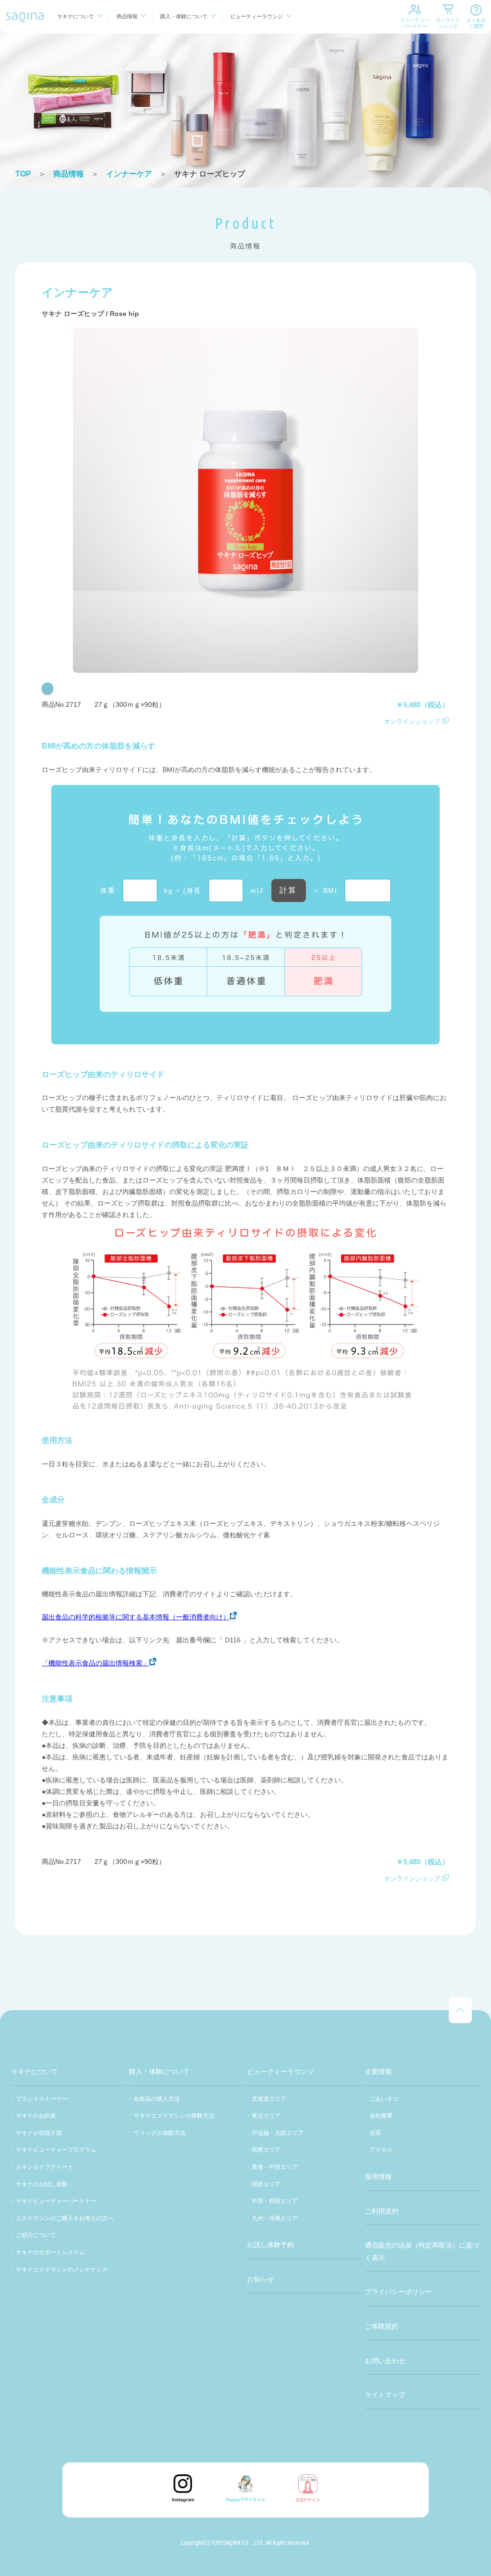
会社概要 (381, 2116)
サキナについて (76, 16)
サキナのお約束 (36, 2116)
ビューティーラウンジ (257, 16)
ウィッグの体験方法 (160, 2133)
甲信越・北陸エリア (278, 2133)
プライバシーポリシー (398, 2292)
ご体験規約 (382, 2326)
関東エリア (266, 2150)
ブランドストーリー (42, 2099)
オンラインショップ (448, 23)
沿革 (375, 2133)
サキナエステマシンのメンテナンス (62, 2270)
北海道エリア (269, 2099)
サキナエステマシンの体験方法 (174, 2116)
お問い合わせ (385, 2361)
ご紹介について (36, 2235)
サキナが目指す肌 (39, 2133)
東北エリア (266, 2116)
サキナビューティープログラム (56, 2150)
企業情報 (378, 2072)
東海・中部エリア (275, 2167)
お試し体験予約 (270, 2245)
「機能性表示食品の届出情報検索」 (95, 1663)
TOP (23, 174)
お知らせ (260, 2279)
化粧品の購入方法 (157, 2099)
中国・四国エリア (275, 2201)
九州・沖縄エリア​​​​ (275, 2218)
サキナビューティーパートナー (56, 2201)
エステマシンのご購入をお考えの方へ (65, 2218)
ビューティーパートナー (415, 23)
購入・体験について (184, 16)
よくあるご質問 (476, 23)
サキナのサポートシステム (50, 2252)
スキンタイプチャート (45, 2167)
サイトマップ (385, 2395)
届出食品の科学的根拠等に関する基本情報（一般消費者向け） (136, 1617)
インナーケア (129, 174)
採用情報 (378, 2177)
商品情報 (127, 16)
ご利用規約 (382, 2211)
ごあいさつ (384, 2099)
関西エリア (266, 2184)
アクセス (381, 2150)
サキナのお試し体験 (42, 2184)
